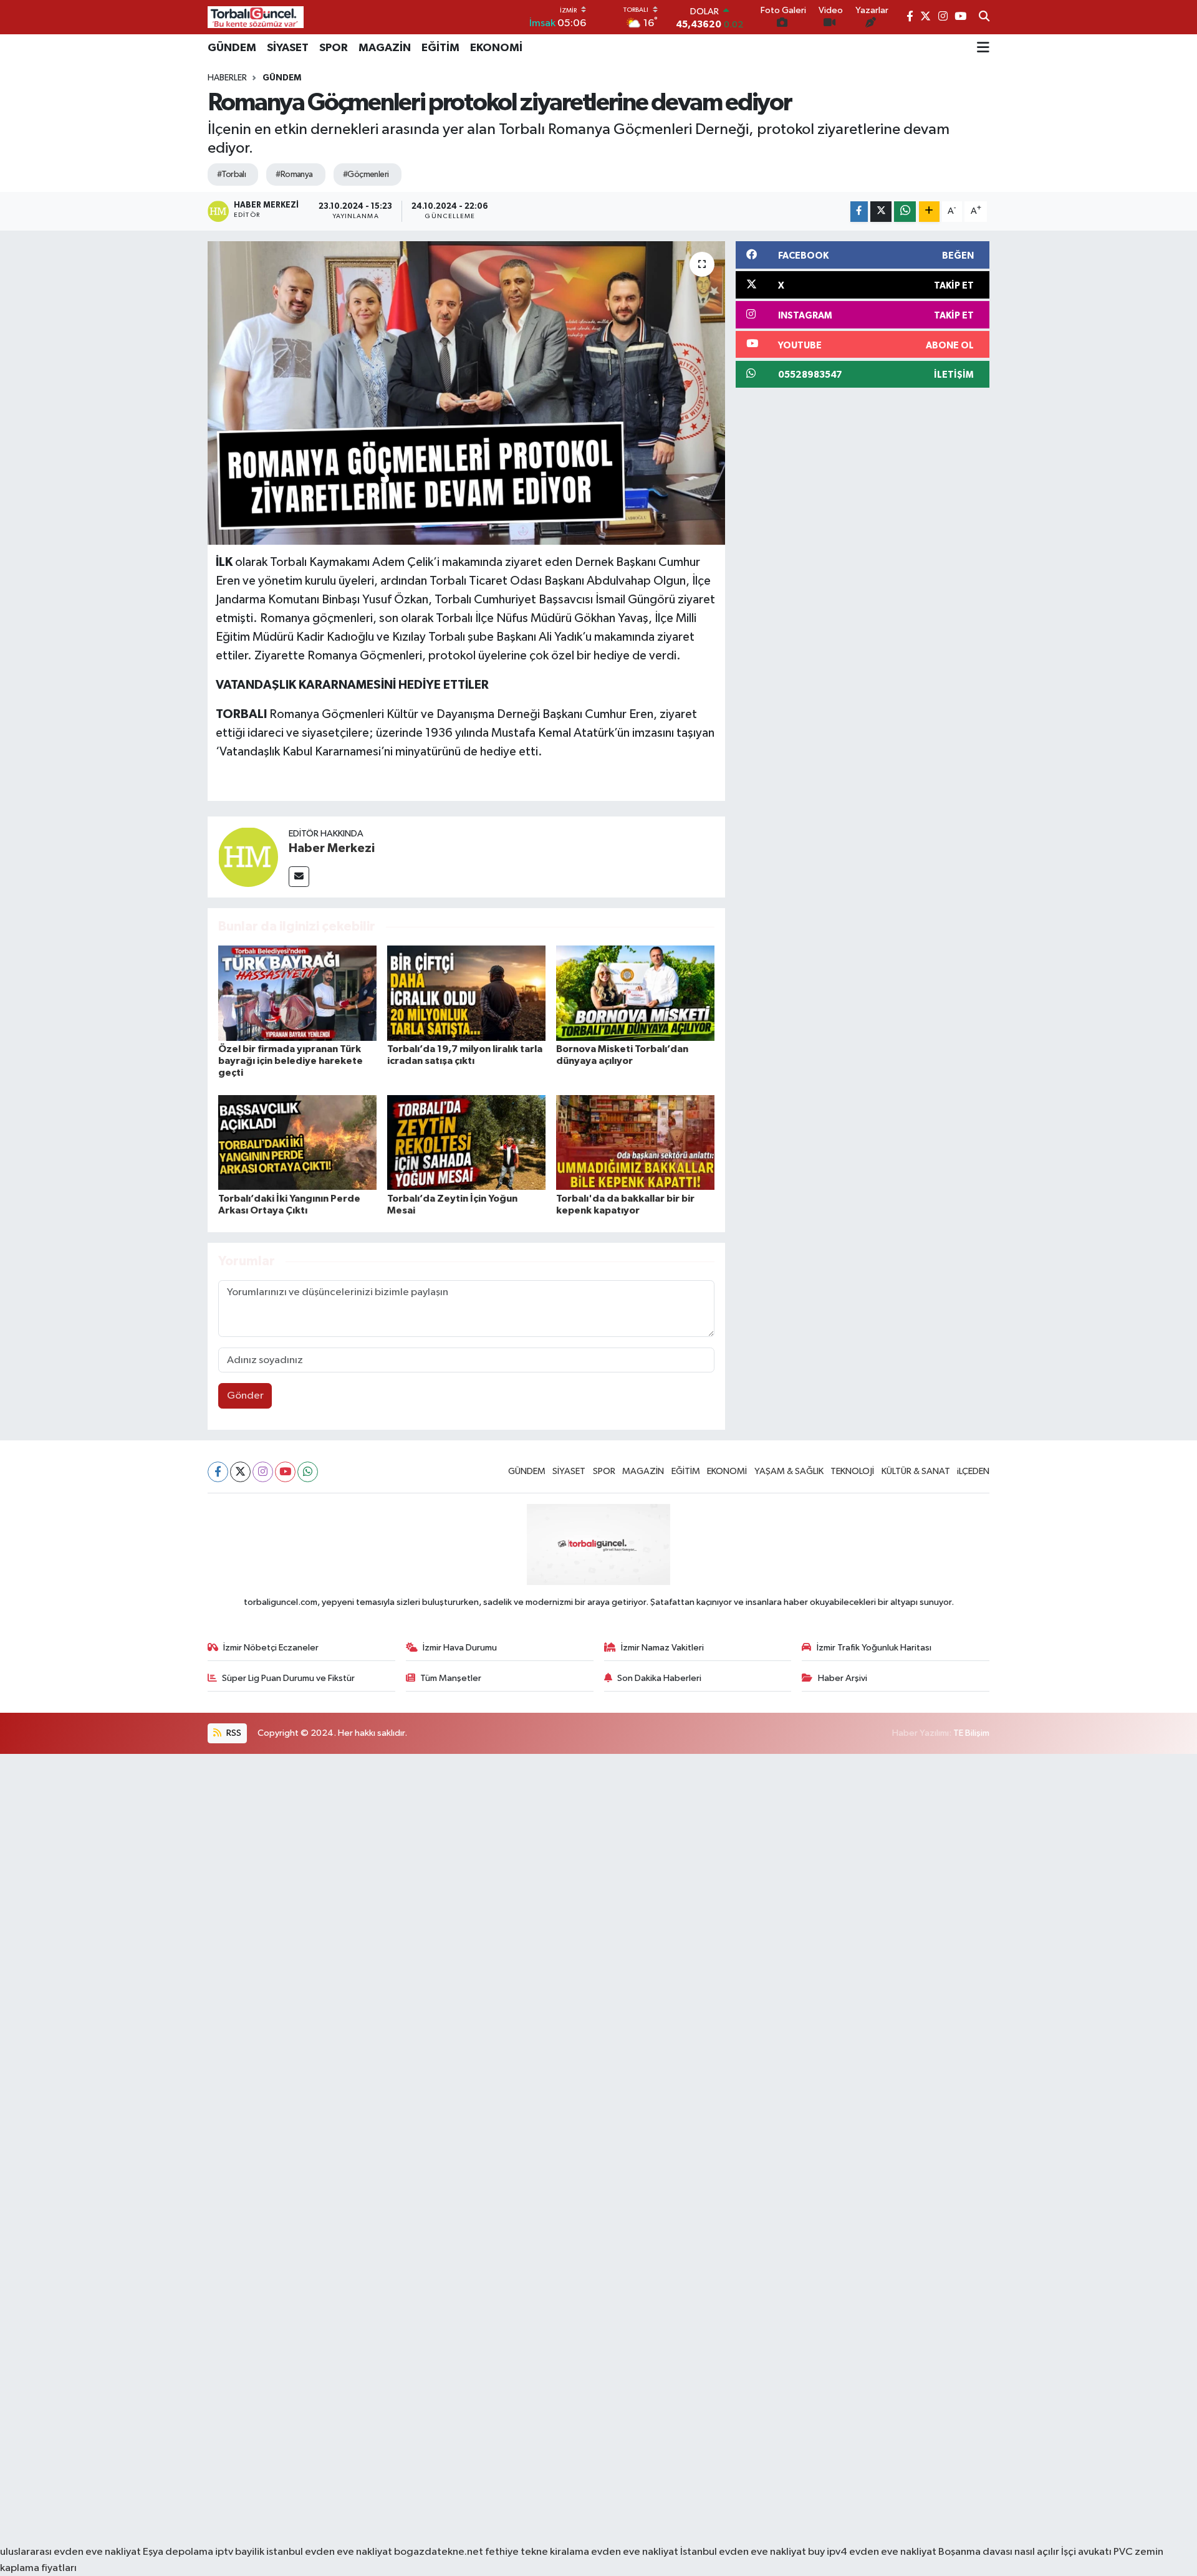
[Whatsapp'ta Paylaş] (905, 212)
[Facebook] (218, 1472)
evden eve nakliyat (635, 2552)
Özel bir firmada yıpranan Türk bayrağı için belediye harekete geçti (291, 1061)
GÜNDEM (232, 48)
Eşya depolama (178, 2552)
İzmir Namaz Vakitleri (662, 1648)
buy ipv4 (829, 2552)
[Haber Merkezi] (248, 857)
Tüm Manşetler (451, 1678)
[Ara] (984, 17)
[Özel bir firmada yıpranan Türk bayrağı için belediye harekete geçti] (297, 993)
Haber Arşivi (843, 1678)
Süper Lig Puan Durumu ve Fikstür (288, 1678)
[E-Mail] (299, 877)
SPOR (334, 48)
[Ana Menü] (983, 48)
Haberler (227, 78)
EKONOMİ (496, 48)
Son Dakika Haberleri (659, 1678)
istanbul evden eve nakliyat (329, 2552)
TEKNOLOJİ (852, 1471)
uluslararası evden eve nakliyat (70, 2552)
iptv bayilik (240, 2552)
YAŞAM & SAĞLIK (789, 1471)
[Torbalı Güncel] (256, 17)
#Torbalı (232, 175)
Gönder (245, 1396)
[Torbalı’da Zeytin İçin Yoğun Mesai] (466, 1142)
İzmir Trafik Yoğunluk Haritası (874, 1648)
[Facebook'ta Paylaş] (859, 212)
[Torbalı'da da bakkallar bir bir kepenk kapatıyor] (635, 1142)
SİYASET (288, 48)
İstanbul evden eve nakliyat (743, 2552)
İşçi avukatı (1086, 2552)
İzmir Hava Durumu (460, 1648)
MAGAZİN (385, 48)
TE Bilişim (971, 1733)
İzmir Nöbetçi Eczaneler (271, 1648)
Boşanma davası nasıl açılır (999, 2552)
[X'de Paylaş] (881, 212)
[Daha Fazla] (929, 212)
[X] (240, 1472)
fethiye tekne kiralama (537, 2552)
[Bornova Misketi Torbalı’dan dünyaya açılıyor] (635, 993)
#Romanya (294, 175)
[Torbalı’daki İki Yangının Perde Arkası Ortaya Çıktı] (297, 1142)
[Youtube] (285, 1472)
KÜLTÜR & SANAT (916, 1471)
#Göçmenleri (366, 175)
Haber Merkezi (332, 848)
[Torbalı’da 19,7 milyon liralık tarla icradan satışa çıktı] (466, 993)
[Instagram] (263, 1472)
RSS (233, 1733)
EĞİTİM (440, 48)
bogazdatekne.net (440, 2552)
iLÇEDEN (973, 1471)
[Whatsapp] (308, 1472)
